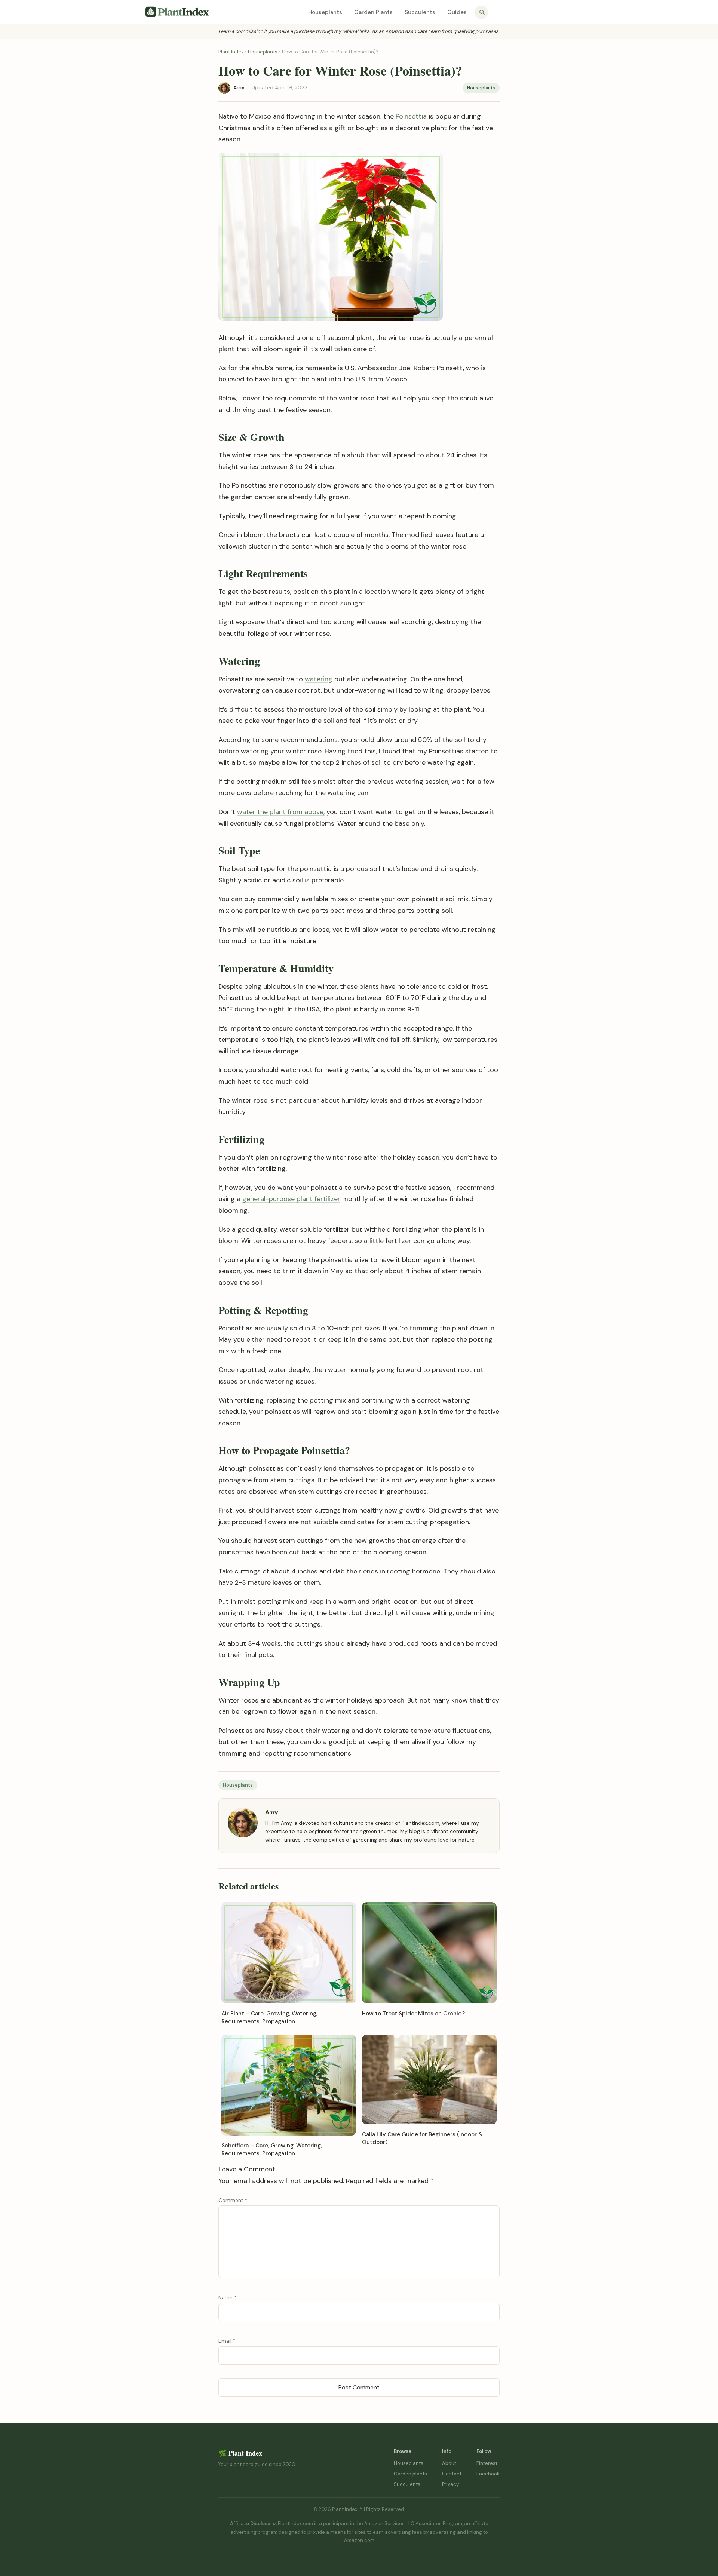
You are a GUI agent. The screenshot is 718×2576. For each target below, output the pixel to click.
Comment (233, 2200)
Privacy (450, 2484)
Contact (452, 2474)
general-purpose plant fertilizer (291, 1199)
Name (228, 2297)
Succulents (420, 12)
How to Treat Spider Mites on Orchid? (413, 2014)
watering (319, 679)
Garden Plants (373, 12)
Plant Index (231, 52)
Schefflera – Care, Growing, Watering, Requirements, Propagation (272, 2150)
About (449, 2463)
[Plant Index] (177, 12)
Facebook (488, 2474)
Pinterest (487, 2463)
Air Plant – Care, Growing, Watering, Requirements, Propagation (269, 2018)
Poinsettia (411, 116)
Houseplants (325, 12)
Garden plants (410, 2474)
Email (227, 2341)
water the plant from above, (281, 812)
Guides (457, 12)
